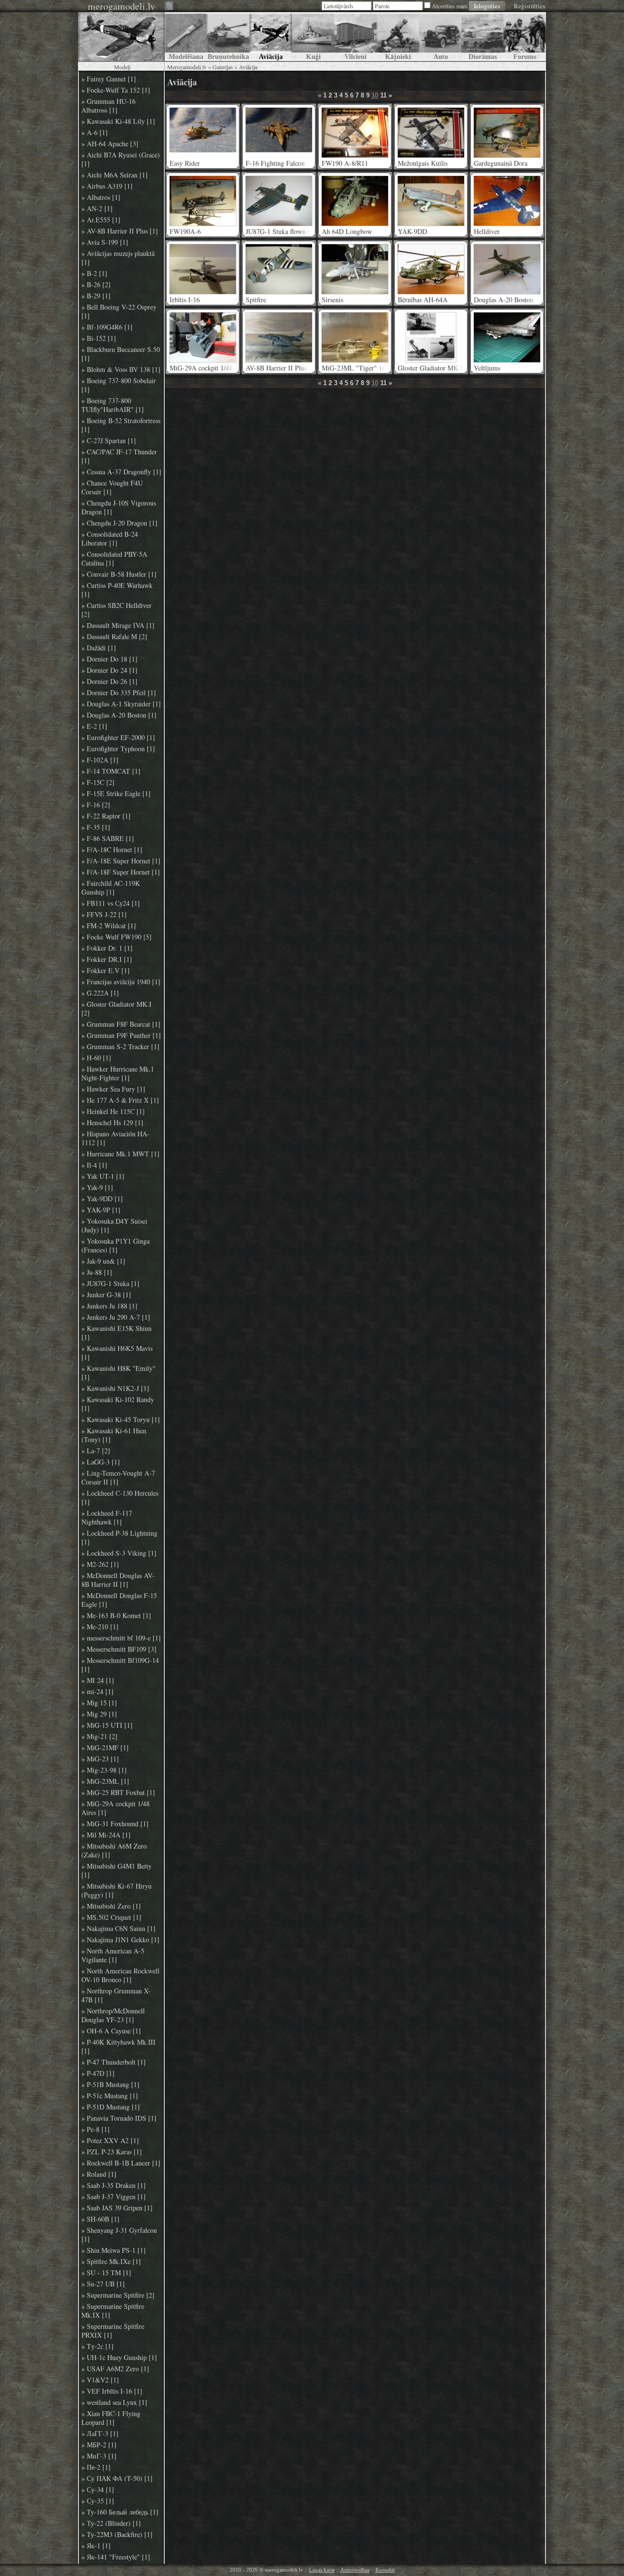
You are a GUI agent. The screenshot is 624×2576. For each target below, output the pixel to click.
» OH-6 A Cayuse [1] (111, 2031)
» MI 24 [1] (98, 1680)
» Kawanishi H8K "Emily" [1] (118, 1373)
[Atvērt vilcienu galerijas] (356, 37)
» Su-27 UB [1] (103, 2284)
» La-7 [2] (96, 1451)
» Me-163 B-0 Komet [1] (116, 1616)
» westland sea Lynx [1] (114, 2402)
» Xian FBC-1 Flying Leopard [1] (111, 2418)
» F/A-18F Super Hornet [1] (121, 872)
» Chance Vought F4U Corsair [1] (112, 488)
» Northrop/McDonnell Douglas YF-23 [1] (113, 2015)
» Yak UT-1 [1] (103, 1176)
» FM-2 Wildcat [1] (109, 926)
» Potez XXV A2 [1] (110, 2141)
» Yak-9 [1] (97, 1188)
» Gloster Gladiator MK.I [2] (117, 1009)
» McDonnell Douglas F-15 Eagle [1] (119, 1600)
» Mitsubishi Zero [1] (111, 1906)
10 (375, 95)
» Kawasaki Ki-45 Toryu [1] (121, 1420)
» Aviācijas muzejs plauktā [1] (118, 258)
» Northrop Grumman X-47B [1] (116, 1995)
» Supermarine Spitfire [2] (118, 2295)
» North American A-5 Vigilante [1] (113, 1955)
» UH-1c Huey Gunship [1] (119, 2358)
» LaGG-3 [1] (101, 1462)
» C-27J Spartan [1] (109, 441)
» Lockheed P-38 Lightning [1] (119, 1538)
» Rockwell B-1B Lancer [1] (121, 2163)
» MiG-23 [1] (100, 1759)
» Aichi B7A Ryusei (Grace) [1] (121, 159)
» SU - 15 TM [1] (106, 2273)
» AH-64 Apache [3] (110, 144)
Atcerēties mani (450, 6)
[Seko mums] (170, 7)
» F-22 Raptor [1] (106, 816)
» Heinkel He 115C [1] (113, 1112)
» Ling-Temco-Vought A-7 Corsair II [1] (118, 1478)
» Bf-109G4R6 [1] (107, 327)
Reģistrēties (529, 6)
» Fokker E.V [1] (106, 971)
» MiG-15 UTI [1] (107, 1725)
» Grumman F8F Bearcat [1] (121, 1024)
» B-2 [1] (94, 273)
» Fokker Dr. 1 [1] (107, 948)
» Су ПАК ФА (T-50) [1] (117, 2478)
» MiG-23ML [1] (105, 1781)
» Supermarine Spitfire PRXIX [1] (113, 2331)
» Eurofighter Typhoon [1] (118, 749)
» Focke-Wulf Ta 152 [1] (116, 90)
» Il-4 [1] (94, 1165)
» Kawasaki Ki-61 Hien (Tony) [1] (114, 1435)
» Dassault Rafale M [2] (114, 637)
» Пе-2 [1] (96, 2467)
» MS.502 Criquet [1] (111, 1917)
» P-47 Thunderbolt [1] (114, 2062)
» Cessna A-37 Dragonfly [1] (121, 472)
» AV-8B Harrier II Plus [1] (120, 231)
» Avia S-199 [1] (105, 242)
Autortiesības (355, 2570)
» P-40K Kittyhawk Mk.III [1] (118, 2047)
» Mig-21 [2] (99, 1737)
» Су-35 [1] (98, 2501)
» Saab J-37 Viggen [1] (114, 2197)
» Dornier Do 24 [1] (109, 670)
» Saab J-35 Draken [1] (114, 2186)
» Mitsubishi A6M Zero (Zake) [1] (114, 1851)
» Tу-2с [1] (97, 2346)
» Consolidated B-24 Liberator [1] (110, 539)
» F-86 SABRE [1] (108, 839)
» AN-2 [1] (97, 209)
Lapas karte (322, 2570)
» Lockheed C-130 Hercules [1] (120, 1498)
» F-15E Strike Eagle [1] (116, 794)
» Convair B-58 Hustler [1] (119, 574)
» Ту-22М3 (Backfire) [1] (117, 2535)
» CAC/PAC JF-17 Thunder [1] (119, 456)
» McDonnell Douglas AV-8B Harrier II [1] (118, 1580)
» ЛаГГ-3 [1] (100, 2434)
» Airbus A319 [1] (107, 186)
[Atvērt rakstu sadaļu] (186, 37)
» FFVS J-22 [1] (104, 915)
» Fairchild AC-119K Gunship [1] (111, 888)
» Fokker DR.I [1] (107, 959)
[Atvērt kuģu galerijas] (313, 37)
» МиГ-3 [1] (99, 2456)
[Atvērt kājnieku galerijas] (398, 37)
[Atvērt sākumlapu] (121, 37)
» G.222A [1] (100, 993)
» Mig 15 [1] (99, 1703)
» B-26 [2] (96, 285)
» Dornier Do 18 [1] (109, 659)
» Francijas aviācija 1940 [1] (121, 982)
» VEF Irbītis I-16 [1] (112, 2391)
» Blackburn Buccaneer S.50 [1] (121, 354)
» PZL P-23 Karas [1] (112, 2152)
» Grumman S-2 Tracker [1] (120, 1047)
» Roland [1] (99, 2174)
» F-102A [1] (100, 760)
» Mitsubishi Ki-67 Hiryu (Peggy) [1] (117, 1891)
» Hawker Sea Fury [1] (113, 1089)
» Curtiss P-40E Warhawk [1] (117, 590)
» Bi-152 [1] (99, 338)
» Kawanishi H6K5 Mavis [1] (117, 1353)
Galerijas (223, 67)
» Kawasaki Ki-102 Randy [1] (118, 1404)
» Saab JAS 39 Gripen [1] (117, 2208)
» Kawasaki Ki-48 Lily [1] (118, 121)
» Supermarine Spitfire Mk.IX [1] (113, 2311)
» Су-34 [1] (98, 2490)
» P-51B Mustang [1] (110, 2085)
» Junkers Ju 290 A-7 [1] (116, 1317)
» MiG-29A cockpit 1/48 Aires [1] (116, 1808)
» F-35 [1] (96, 827)
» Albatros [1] (101, 197)
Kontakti (385, 2570)
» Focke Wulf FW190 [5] (117, 937)
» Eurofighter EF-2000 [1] (118, 738)
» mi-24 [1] (97, 1692)
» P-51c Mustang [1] (110, 2096)
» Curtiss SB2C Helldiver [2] (117, 610)
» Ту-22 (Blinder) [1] (111, 2523)
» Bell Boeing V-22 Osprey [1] (119, 312)
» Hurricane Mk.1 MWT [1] (120, 1154)
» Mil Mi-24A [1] (106, 1835)
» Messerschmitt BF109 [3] (119, 1649)
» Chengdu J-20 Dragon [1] (119, 523)
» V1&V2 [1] (100, 2380)
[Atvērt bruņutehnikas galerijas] (228, 37)
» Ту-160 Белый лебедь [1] (120, 2512)
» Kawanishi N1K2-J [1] (115, 1388)
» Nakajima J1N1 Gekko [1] (120, 1940)
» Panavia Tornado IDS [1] (119, 2118)
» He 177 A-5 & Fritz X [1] (120, 1100)
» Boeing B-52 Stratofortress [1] (121, 425)
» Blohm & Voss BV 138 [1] (121, 370)
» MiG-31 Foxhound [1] (115, 1824)
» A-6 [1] (95, 133)
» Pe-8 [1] (96, 2129)
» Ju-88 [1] (97, 1272)
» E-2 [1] (94, 726)
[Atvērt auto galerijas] (440, 37)
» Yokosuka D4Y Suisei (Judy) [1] (114, 1226)
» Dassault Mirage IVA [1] (118, 625)
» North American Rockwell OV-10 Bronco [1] (120, 1975)
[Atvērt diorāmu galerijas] (482, 37)
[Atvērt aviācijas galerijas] (271, 37)
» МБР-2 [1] (99, 2445)
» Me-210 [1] (100, 1627)
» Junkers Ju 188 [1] (109, 1306)
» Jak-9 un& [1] (103, 1261)
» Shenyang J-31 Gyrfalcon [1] (119, 2235)
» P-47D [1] (98, 2073)
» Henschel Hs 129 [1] (112, 1123)
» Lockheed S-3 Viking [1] (119, 1553)
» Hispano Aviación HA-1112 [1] (116, 1138)
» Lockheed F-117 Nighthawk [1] (107, 1518)
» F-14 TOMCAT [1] (111, 771)
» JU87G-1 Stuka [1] (110, 1284)
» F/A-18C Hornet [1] (112, 850)
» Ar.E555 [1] (101, 220)
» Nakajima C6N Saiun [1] (118, 1929)
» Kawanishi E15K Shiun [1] (117, 1333)
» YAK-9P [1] (101, 1210)
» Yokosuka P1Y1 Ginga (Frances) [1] (116, 1246)
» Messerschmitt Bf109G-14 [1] (120, 1665)
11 (383, 95)
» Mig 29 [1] (99, 1714)
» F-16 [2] (96, 805)
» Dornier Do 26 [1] (109, 682)
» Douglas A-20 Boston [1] (119, 715)
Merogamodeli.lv (187, 67)
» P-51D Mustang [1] (111, 2107)
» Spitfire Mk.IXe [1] (111, 2262)
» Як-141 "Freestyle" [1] (116, 2557)
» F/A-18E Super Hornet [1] (121, 861)
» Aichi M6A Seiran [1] (115, 175)
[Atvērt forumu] (525, 37)
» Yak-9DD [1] (102, 1199)
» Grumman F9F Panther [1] (121, 1035)
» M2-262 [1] (100, 1564)
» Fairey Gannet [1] (109, 79)
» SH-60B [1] (100, 2219)
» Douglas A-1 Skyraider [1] (121, 704)
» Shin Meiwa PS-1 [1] (114, 2250)
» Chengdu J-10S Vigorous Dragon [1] (119, 507)
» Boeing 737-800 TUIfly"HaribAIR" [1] (113, 405)
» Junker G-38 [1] (106, 1295)
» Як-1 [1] (96, 2546)
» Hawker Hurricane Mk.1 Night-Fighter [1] (118, 1073)
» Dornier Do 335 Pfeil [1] (119, 693)
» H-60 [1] (96, 1058)
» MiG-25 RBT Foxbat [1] (118, 1793)
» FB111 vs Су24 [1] (111, 903)
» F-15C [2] (98, 782)
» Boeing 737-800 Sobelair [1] (119, 385)
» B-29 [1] (96, 296)
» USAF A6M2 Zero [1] (115, 2369)
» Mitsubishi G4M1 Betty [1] (117, 1871)
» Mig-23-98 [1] (104, 1770)
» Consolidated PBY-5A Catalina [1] (114, 559)
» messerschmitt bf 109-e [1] (121, 1638)
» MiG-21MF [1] (105, 1748)
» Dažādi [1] (99, 648)
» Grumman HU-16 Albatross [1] (108, 106)
